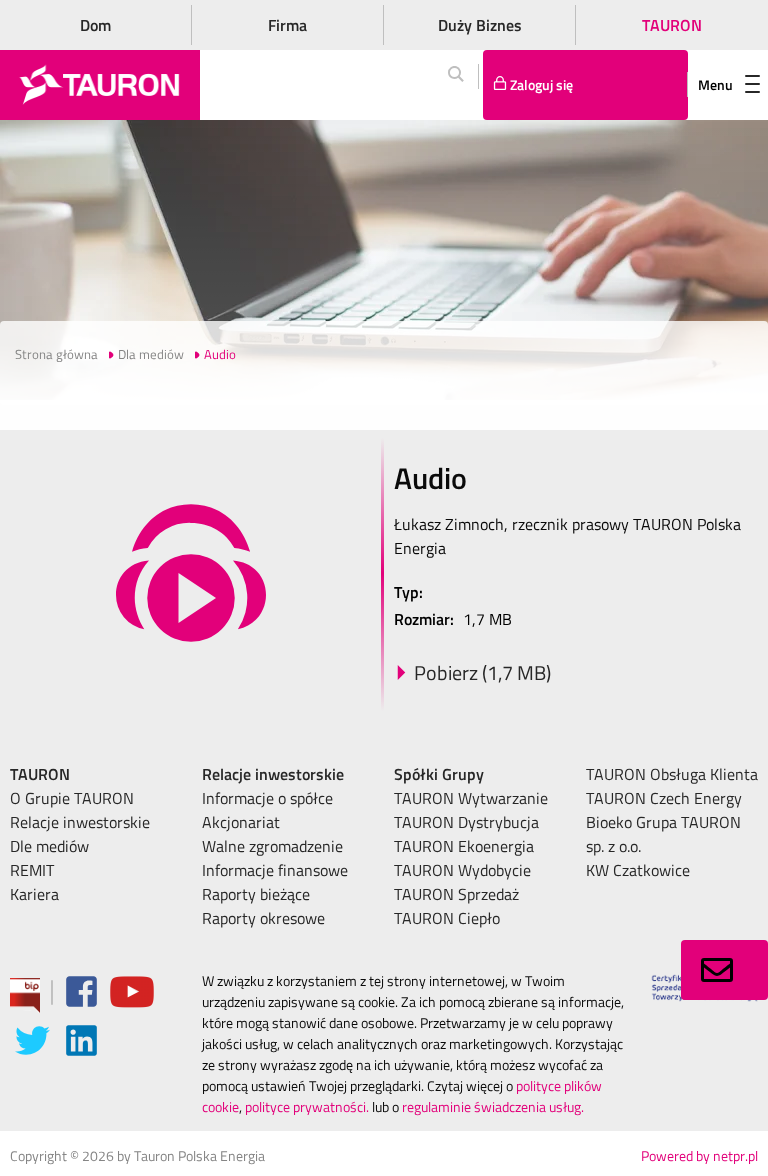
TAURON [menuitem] (40, 774)
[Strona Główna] (100, 85)
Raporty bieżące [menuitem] (256, 894)
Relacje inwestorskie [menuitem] (80, 822)
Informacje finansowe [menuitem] (275, 870)
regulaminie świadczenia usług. (493, 1106)
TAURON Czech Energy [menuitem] (664, 798)
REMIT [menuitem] (32, 870)
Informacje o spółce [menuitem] (267, 798)
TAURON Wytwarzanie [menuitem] (471, 798)
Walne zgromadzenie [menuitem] (272, 846)
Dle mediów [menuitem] (49, 846)
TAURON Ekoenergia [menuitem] (464, 846)
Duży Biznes (480, 25)
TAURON (672, 25)
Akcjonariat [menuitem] (241, 822)
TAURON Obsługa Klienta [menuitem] (672, 774)
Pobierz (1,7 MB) (482, 672)
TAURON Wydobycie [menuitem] (462, 870)
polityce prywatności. (307, 1106)
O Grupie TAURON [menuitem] (72, 798)
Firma (287, 25)
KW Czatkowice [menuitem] (638, 870)
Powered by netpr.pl (699, 1155)
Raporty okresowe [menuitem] (263, 918)
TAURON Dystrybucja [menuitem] (466, 822)
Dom (95, 25)
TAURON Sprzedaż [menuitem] (456, 894)
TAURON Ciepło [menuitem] (447, 918)
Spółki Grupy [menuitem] (439, 774)
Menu (715, 84)
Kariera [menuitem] (34, 894)
